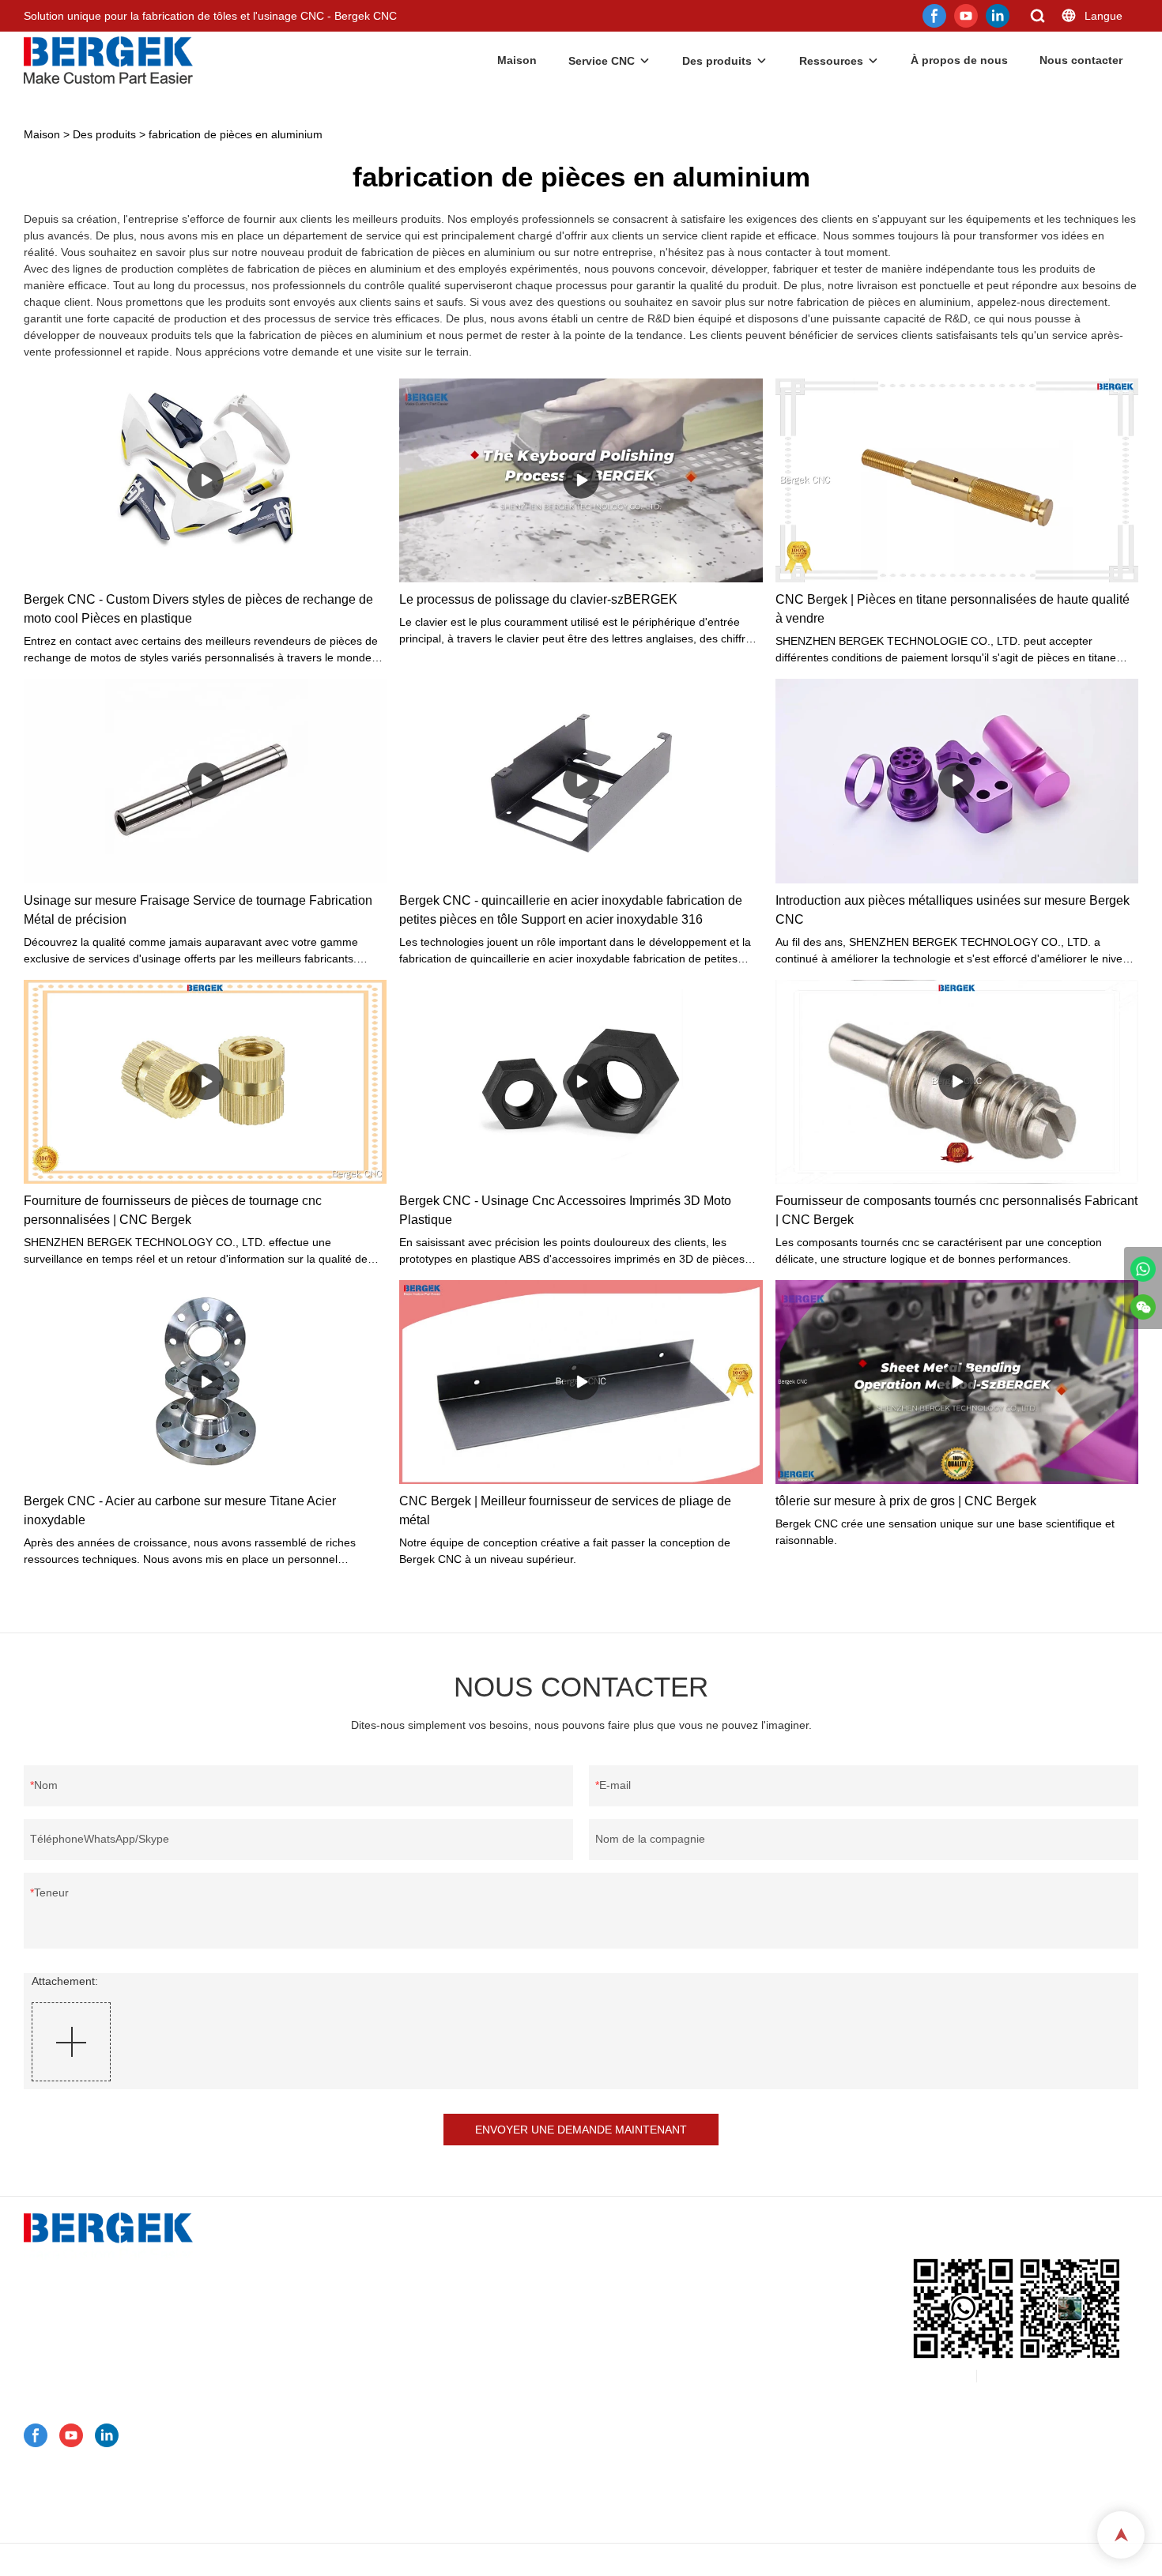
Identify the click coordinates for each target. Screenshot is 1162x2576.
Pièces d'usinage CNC (383, 2435)
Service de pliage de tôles (392, 2311)
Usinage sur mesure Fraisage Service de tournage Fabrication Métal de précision (198, 910)
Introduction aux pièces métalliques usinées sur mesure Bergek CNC (953, 910)
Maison (517, 60)
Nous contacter (1081, 60)
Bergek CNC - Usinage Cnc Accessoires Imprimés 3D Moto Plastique (565, 1210)
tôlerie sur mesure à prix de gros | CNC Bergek (906, 1501)
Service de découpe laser (391, 2332)
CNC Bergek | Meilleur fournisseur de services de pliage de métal (565, 1510)
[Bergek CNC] (1143, 1269)
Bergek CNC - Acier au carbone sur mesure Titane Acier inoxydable (180, 1510)
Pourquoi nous (357, 2455)
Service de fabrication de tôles (403, 2291)
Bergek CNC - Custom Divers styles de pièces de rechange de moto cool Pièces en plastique (198, 609)
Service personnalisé (372, 2250)
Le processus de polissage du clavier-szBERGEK (538, 599)
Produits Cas (352, 2393)
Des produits (717, 61)
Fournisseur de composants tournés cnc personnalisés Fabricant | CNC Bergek (956, 1210)
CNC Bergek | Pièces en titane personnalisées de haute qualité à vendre (953, 609)
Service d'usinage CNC (385, 2270)
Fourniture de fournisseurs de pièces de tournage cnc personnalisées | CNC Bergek (173, 1210)
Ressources (831, 61)
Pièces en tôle (362, 2414)
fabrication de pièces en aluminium (236, 134)
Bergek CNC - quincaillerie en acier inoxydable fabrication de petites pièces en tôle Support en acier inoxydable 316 (571, 910)
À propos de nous (959, 60)
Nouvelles (345, 2476)
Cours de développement (383, 2517)
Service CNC (602, 61)
